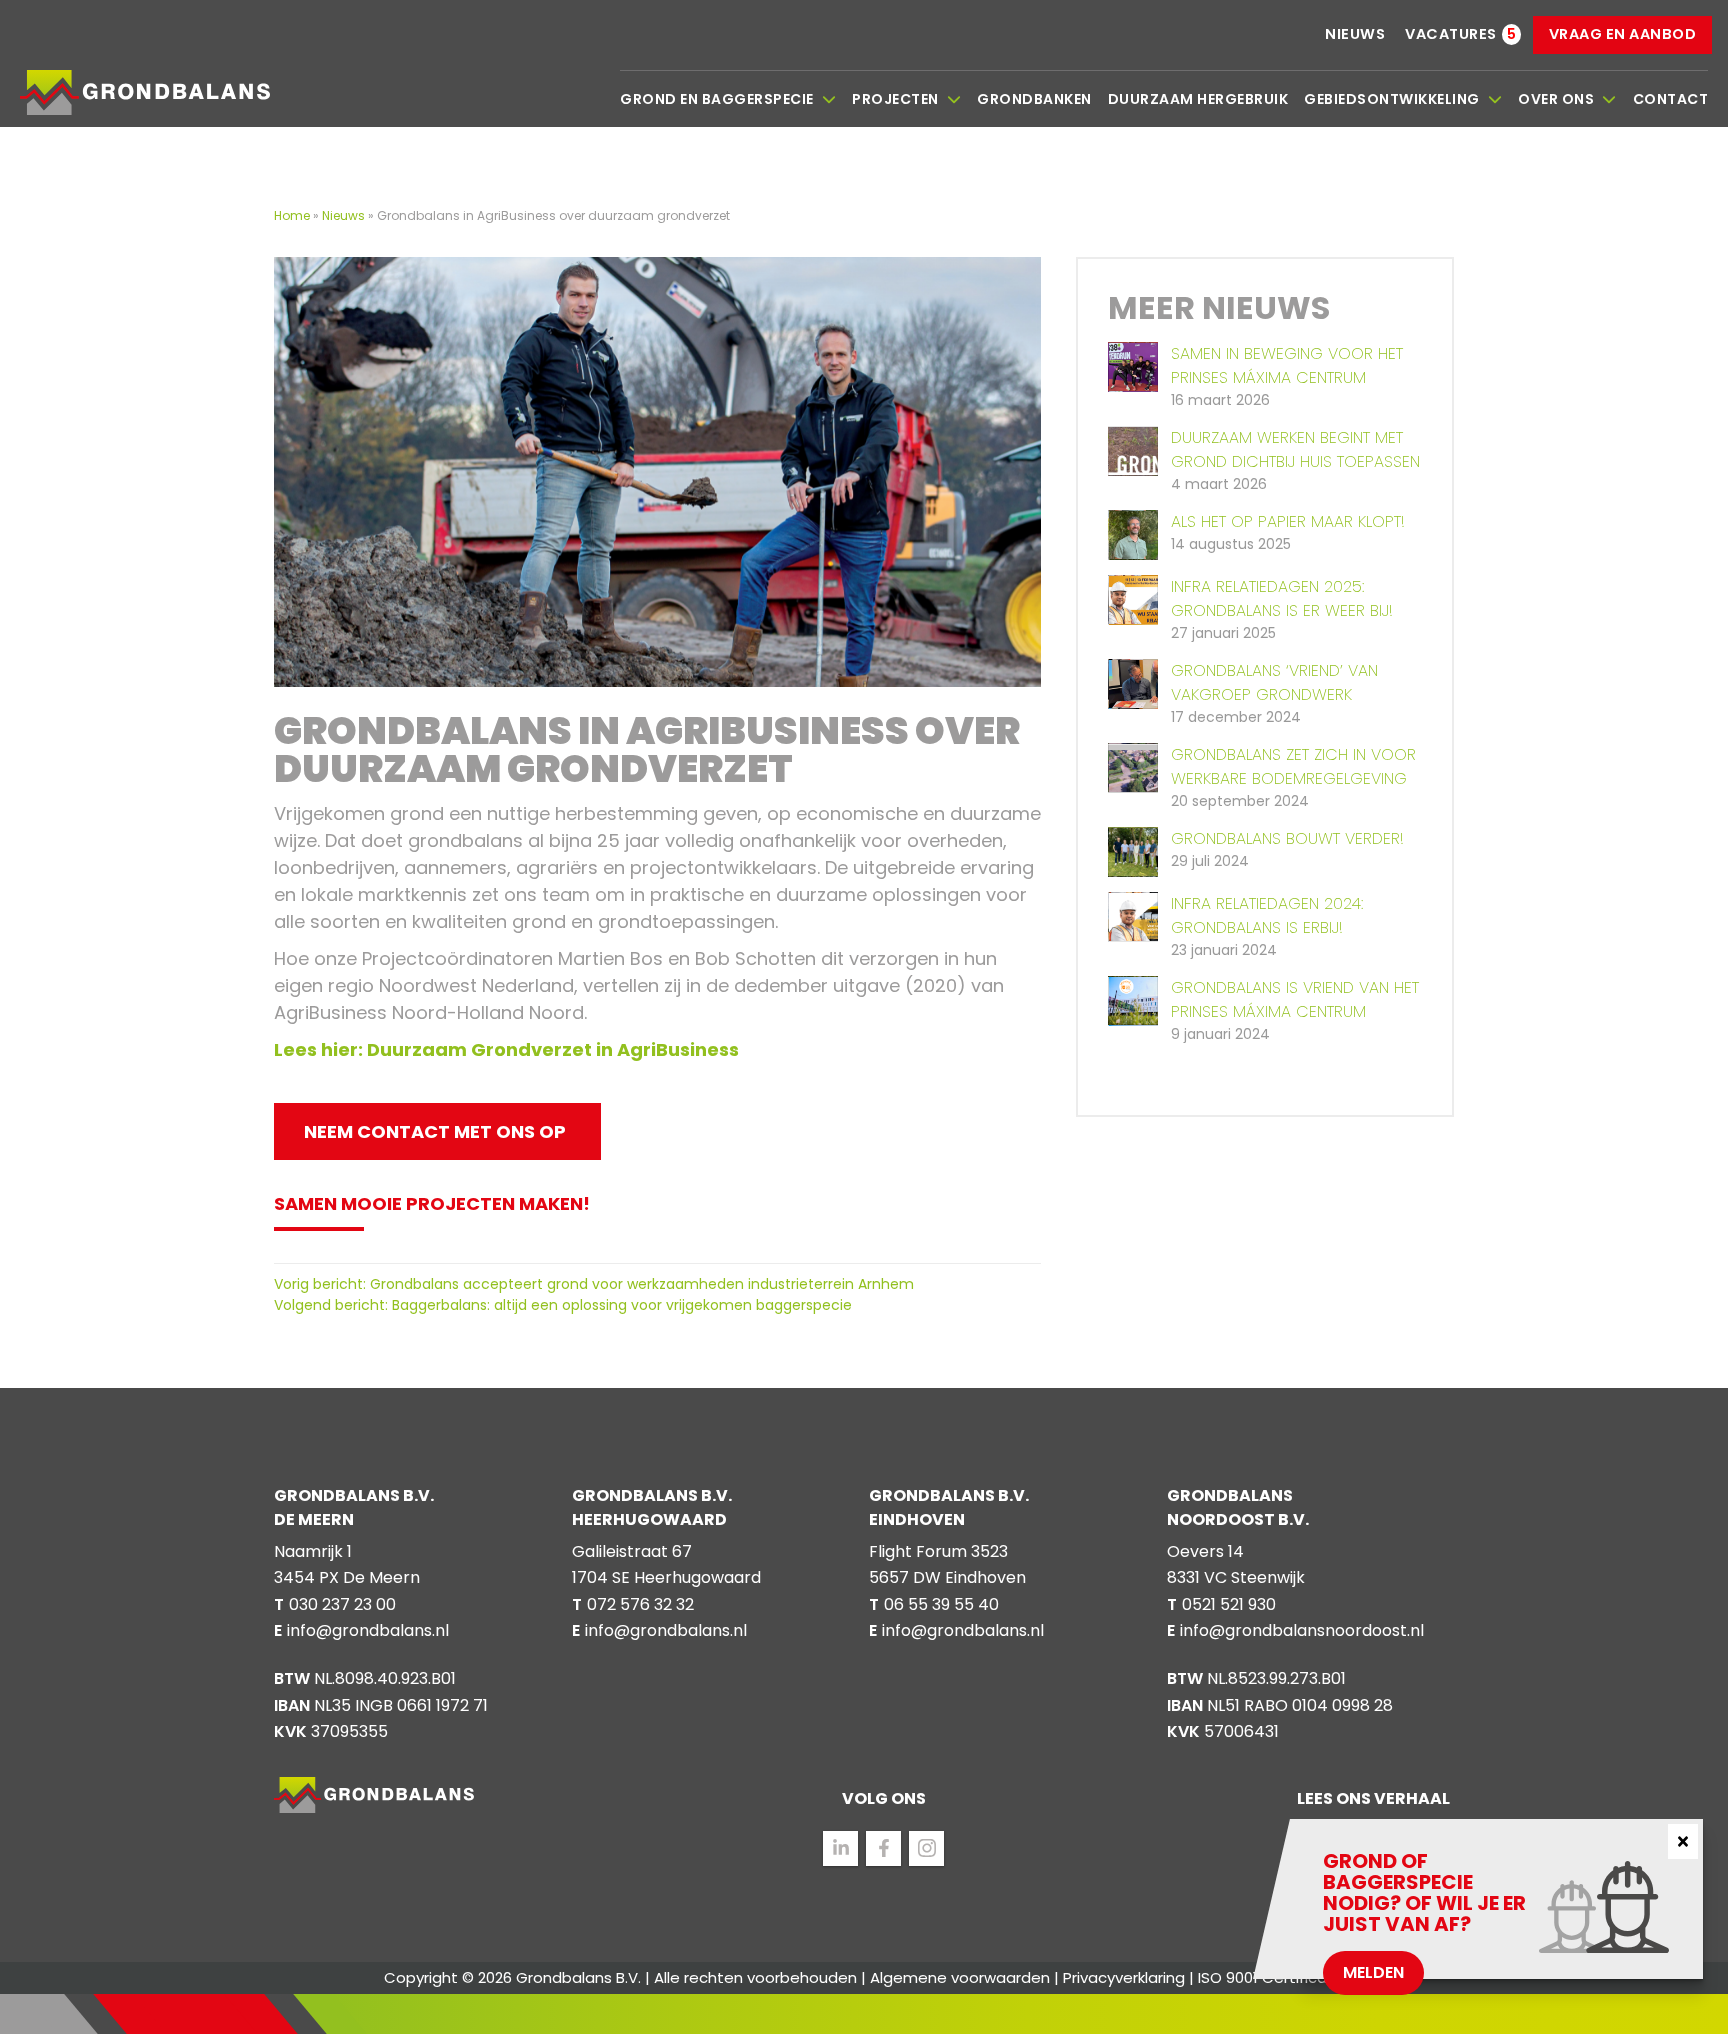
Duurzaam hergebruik (1198, 99)
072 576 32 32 (640, 1604)
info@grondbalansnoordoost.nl (1302, 1630)
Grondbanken (1034, 99)
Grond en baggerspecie (717, 99)
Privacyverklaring (1124, 1977)
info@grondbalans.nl (368, 1630)
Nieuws (1355, 34)
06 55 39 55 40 (941, 1604)
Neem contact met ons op (435, 1131)
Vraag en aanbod (1623, 34)
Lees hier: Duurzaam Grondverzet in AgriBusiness (506, 1049)
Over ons (1556, 99)
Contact (1671, 99)
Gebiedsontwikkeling (1392, 99)
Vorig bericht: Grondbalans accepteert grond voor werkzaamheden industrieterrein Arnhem (594, 1284)
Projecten (895, 99)
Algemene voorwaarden (960, 1977)
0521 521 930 (1229, 1604)
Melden (1373, 1972)
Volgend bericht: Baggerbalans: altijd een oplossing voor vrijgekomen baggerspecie (563, 1305)
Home (293, 215)
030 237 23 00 (342, 1604)
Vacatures (1451, 34)
